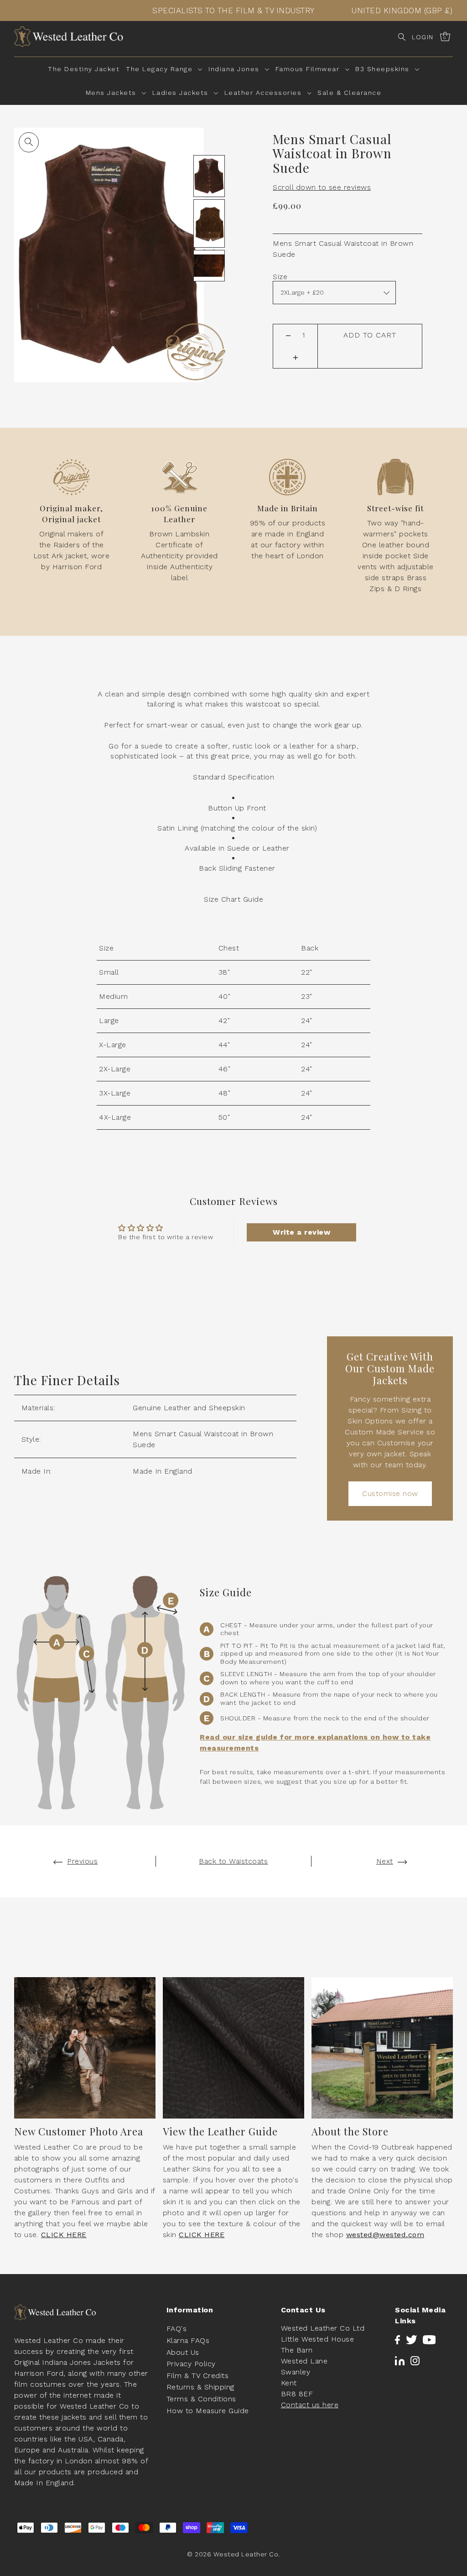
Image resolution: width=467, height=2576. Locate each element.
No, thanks (313, 1379)
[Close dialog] (381, 1179)
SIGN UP (313, 1330)
